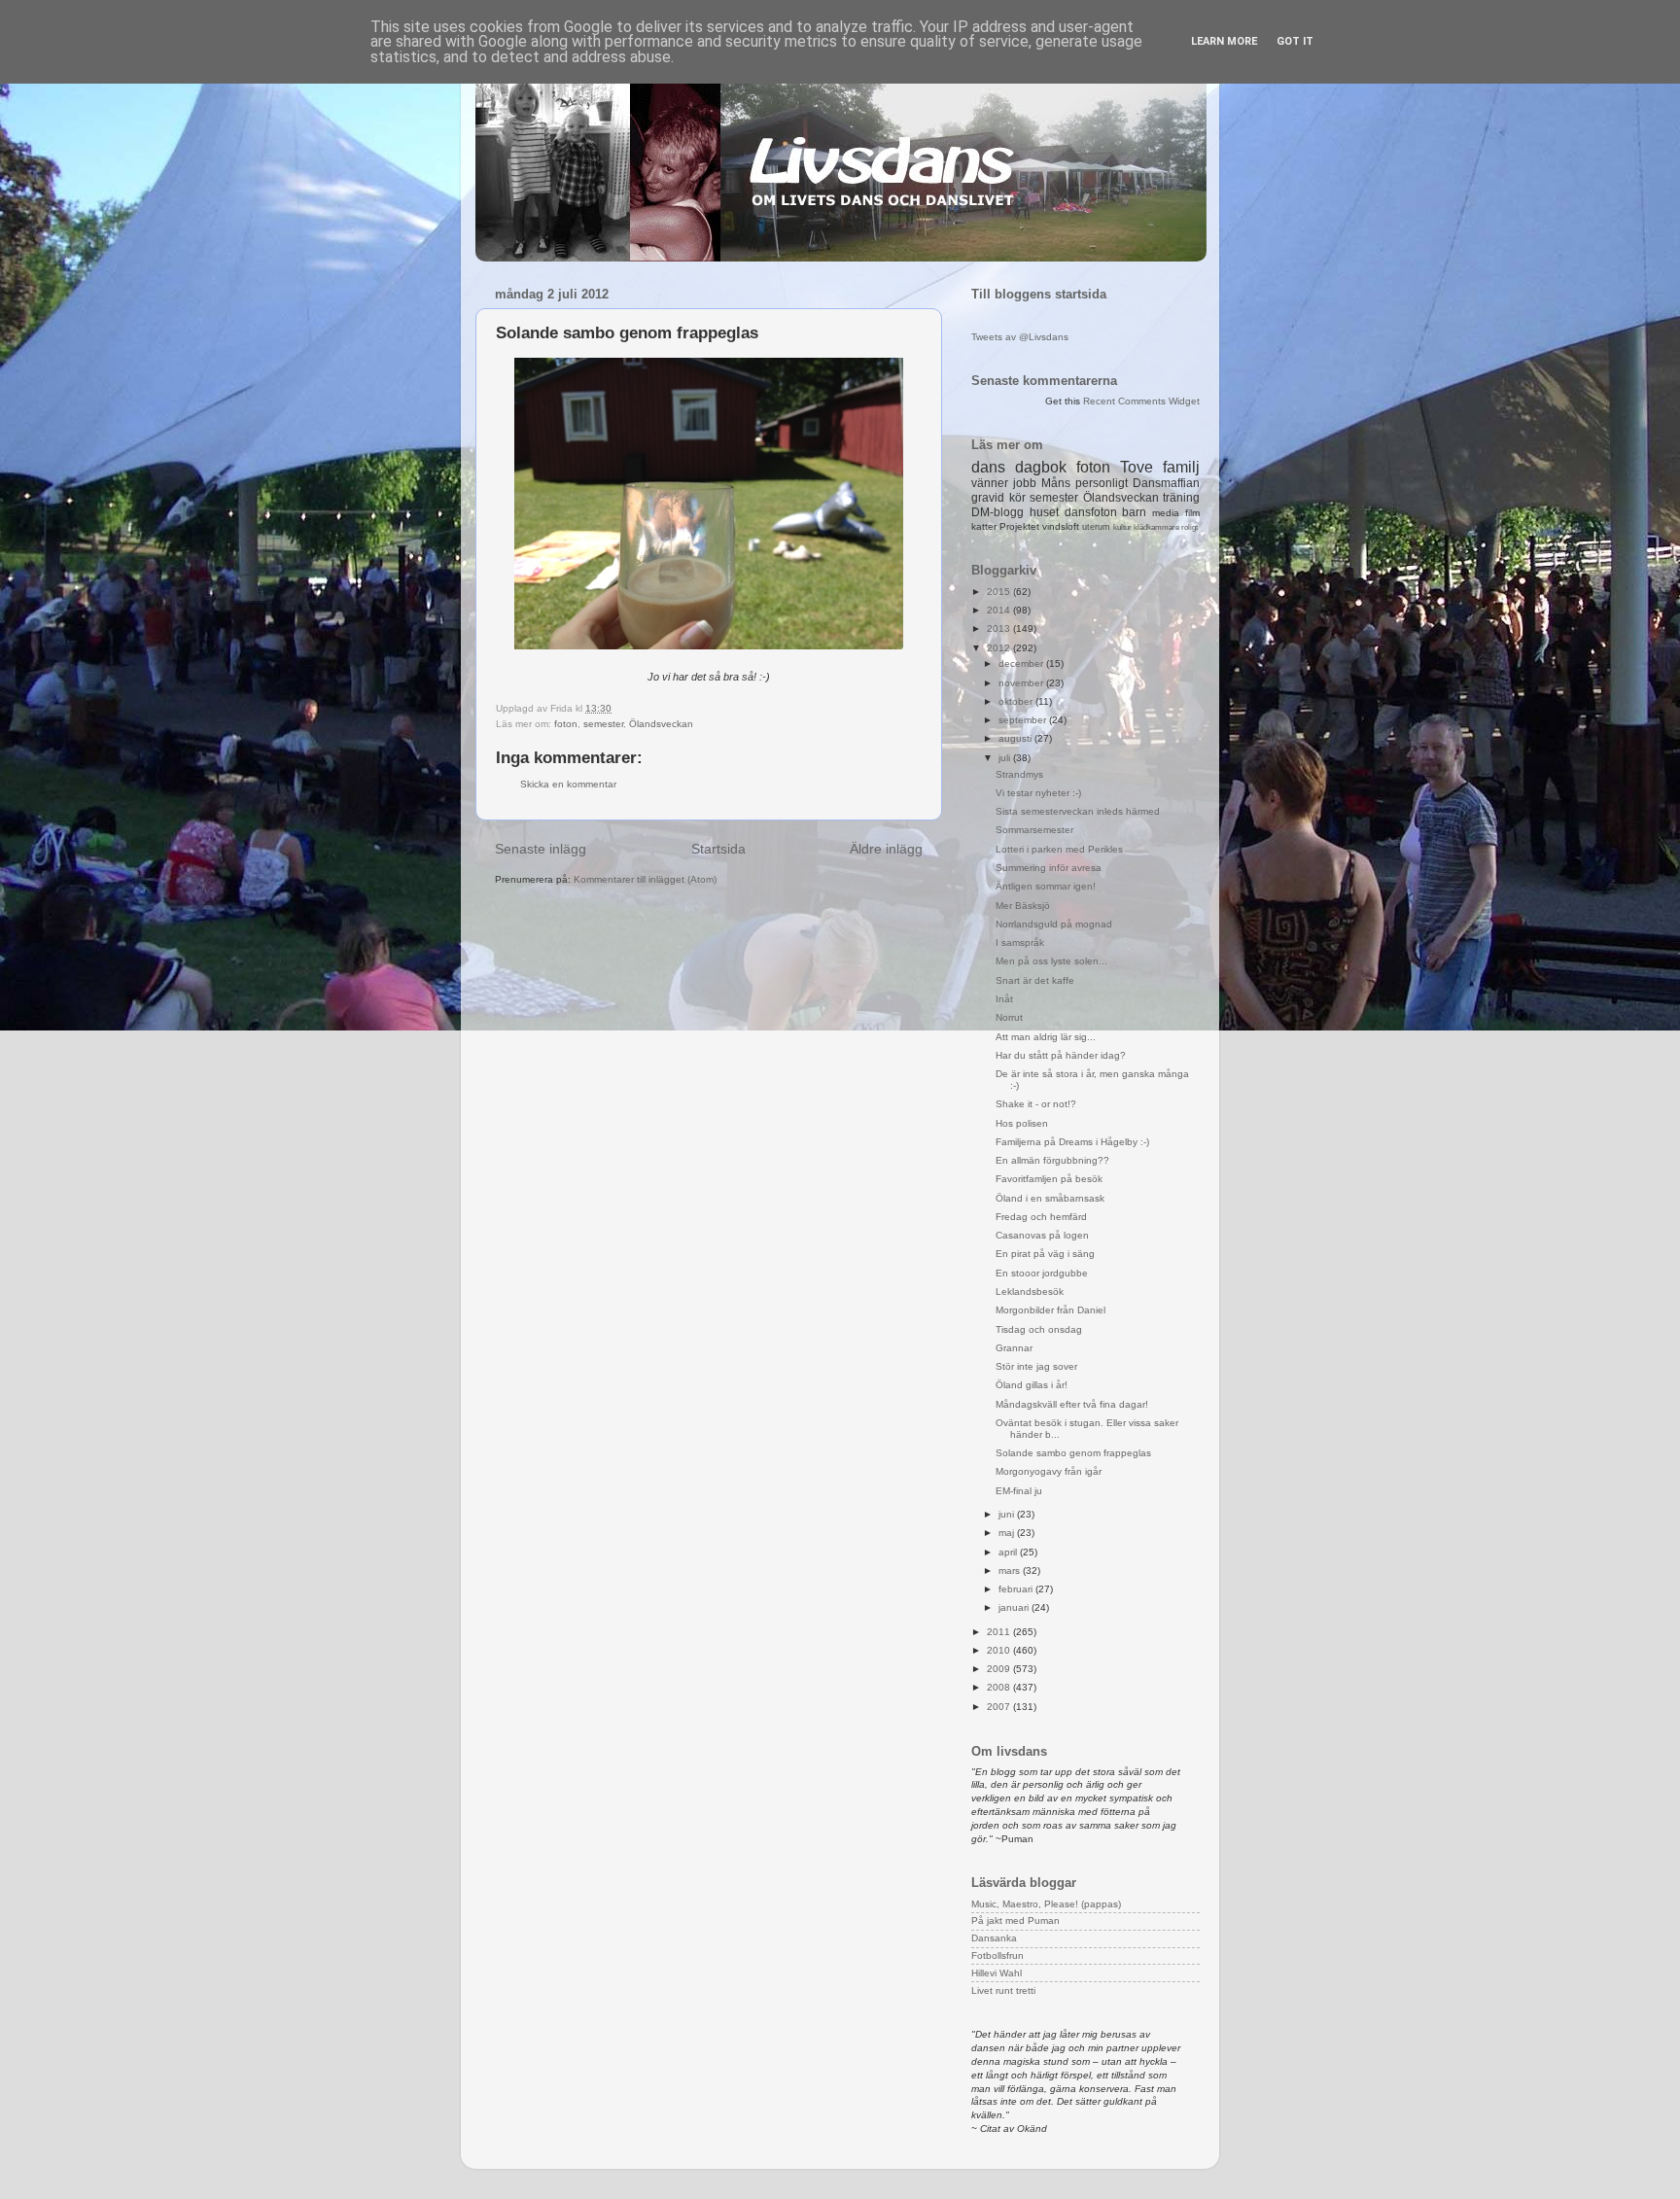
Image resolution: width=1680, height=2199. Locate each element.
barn (1134, 512)
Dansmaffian (1166, 483)
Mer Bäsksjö (1023, 906)
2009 (1000, 1669)
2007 (1000, 1707)
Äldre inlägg (886, 849)
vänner (990, 483)
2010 (1000, 1650)
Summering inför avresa (1049, 868)
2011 (1000, 1632)
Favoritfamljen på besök (1049, 1179)
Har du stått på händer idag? (1061, 1055)
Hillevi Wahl (997, 1973)
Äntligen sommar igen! (1046, 886)
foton (566, 724)
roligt (1190, 527)
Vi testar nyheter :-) (1038, 793)
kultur (1122, 527)
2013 (1000, 628)
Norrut (1009, 1017)
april (1009, 1552)
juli (1006, 758)
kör (1017, 498)
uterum (1096, 527)
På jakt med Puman (1015, 1920)
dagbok (1041, 467)
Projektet (1019, 526)
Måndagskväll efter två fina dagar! (1072, 1404)
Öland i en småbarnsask (1050, 1198)
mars (1011, 1571)
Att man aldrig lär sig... (1046, 1037)
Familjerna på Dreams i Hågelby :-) (1072, 1142)
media (1166, 513)
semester (603, 724)
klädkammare (1156, 527)
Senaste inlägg (541, 849)
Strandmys (1019, 774)
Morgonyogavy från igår (1049, 1471)
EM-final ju (1019, 1491)
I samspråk (1020, 942)
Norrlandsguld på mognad (1054, 924)
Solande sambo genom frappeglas (1073, 1453)
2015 (1000, 592)
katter (984, 526)
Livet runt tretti (1003, 1990)
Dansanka (994, 1938)
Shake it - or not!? (1036, 1104)
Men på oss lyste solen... (1051, 961)
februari (1017, 1589)
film (1192, 513)
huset (1044, 512)
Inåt (1004, 999)
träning (1181, 498)
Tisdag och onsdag (1039, 1329)
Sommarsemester (1034, 830)
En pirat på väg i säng (1045, 1254)
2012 (1000, 648)
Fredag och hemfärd (1041, 1217)
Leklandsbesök (1030, 1291)
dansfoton (1091, 512)
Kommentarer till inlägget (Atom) (645, 879)
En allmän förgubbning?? (1052, 1160)
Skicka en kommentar (568, 784)
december (1022, 663)
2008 (1000, 1687)
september (1024, 720)
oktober (1017, 701)
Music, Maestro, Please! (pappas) (1046, 1904)
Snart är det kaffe (1035, 980)
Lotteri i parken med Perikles (1059, 849)
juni (1008, 1514)
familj (1181, 467)
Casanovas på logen (1042, 1235)
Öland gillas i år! (1032, 1385)
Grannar (1014, 1348)
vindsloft (1061, 526)
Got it (1295, 41)
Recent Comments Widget (1141, 401)
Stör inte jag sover (1036, 1366)
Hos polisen (1022, 1123)
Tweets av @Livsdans (1020, 337)
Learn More (1224, 41)
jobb (1025, 483)
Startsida (718, 849)
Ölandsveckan (661, 724)
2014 (1000, 610)
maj (1008, 1533)
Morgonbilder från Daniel (1050, 1310)
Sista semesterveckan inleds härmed (1078, 811)
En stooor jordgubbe (1042, 1273)
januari (1015, 1607)
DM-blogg (997, 512)
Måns (1056, 483)
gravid (988, 498)
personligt (1102, 483)
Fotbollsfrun (997, 1955)
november (1022, 683)
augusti (1016, 738)
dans (988, 467)
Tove (1137, 467)
